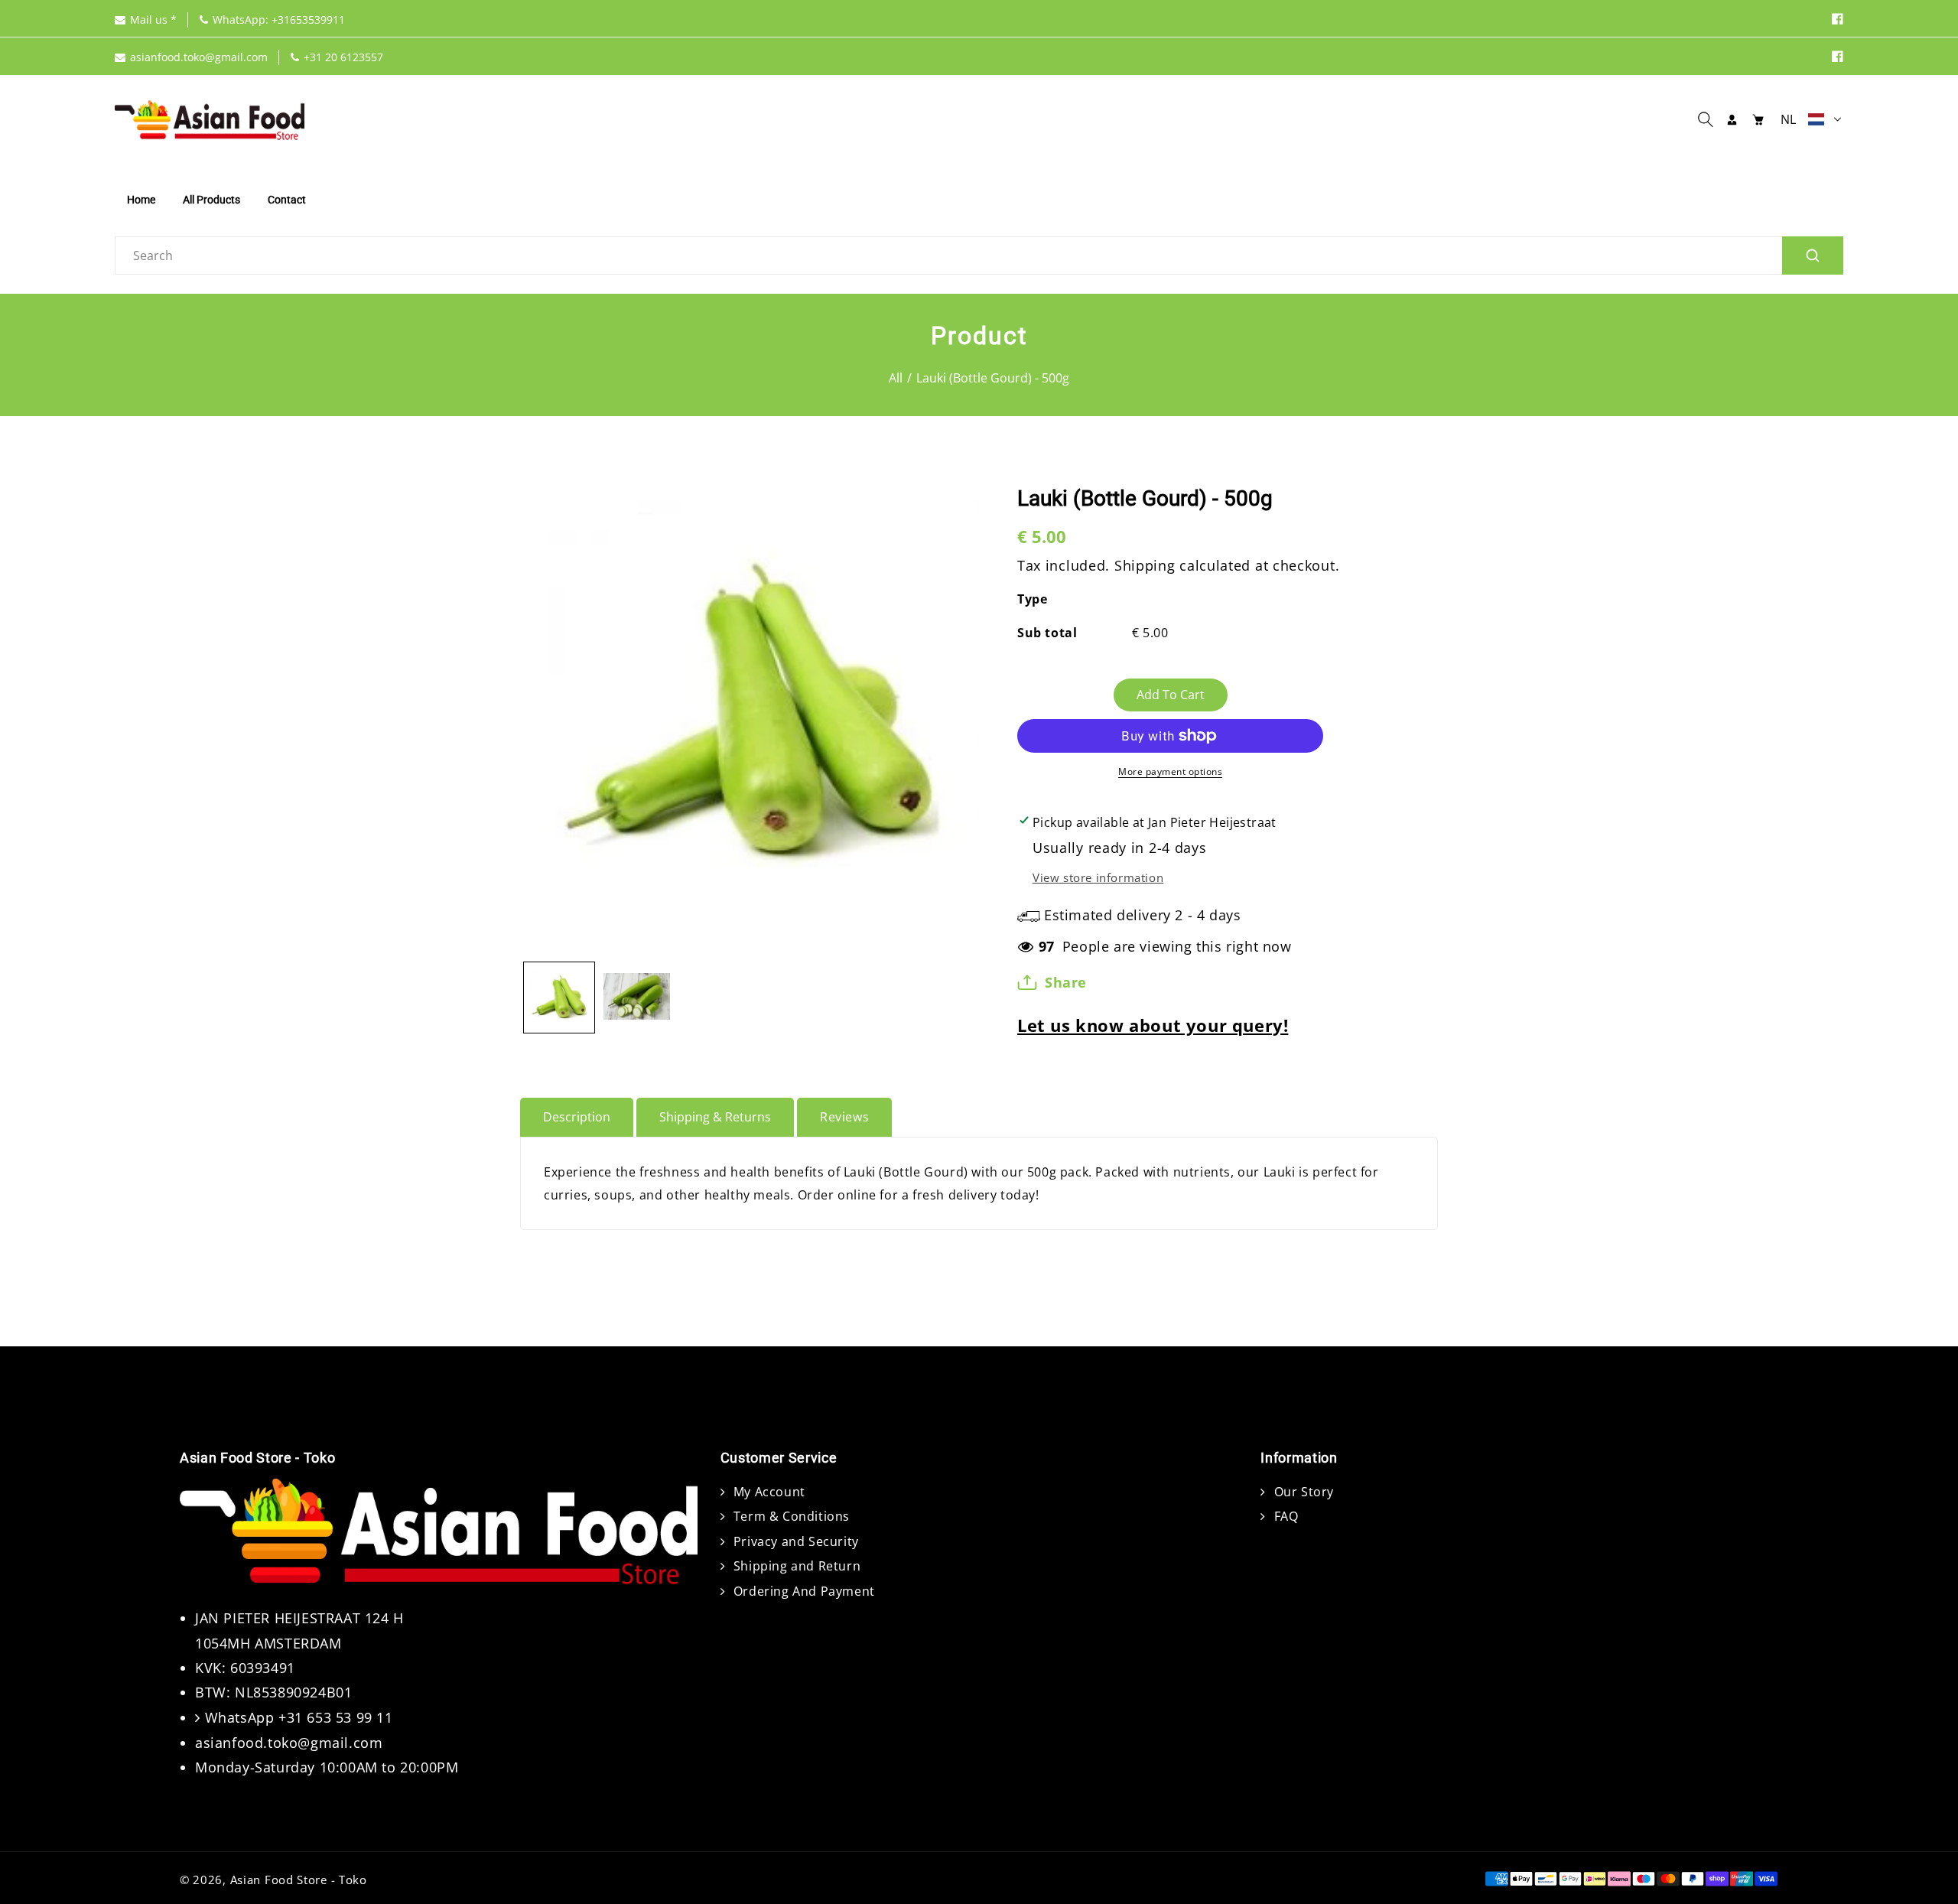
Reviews (844, 1117)
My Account (768, 1492)
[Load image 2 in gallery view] (637, 998)
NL (1789, 119)
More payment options (1170, 771)
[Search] (1813, 255)
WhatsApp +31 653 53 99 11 (299, 1717)
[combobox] (979, 255)
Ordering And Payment (802, 1591)
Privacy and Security (794, 1541)
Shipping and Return (795, 1566)
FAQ (1284, 1516)
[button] (1709, 119)
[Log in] (1732, 119)
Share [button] (1066, 982)
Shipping (1145, 565)
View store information (1098, 877)
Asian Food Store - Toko (299, 1880)
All (896, 378)
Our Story (1302, 1492)
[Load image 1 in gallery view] (559, 998)
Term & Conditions (790, 1516)
